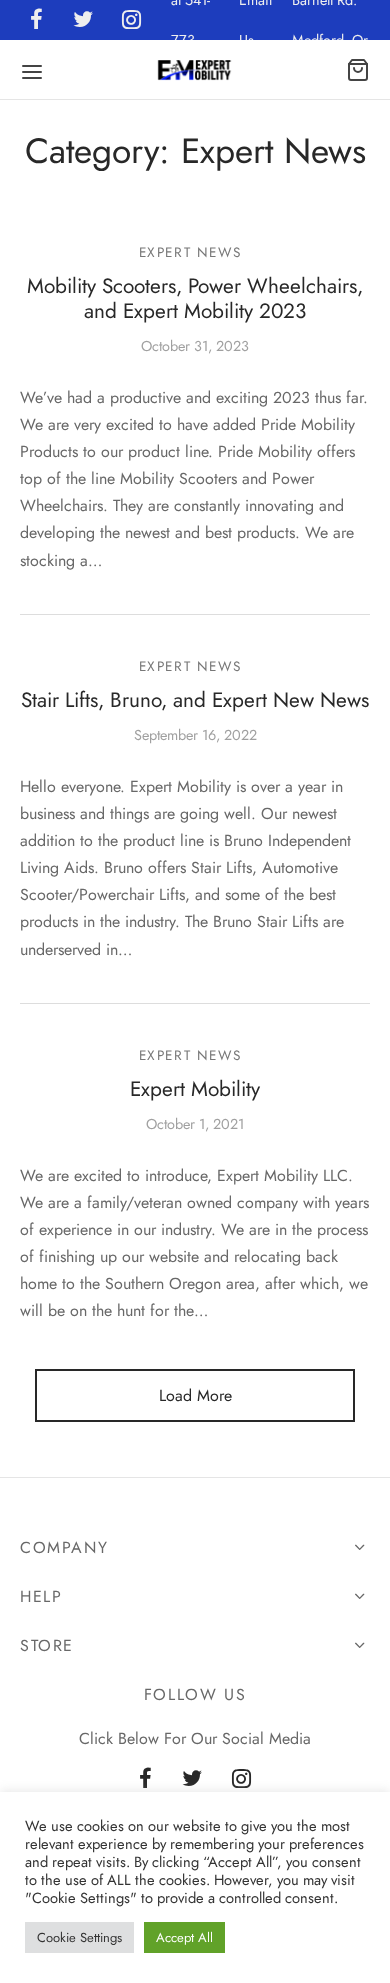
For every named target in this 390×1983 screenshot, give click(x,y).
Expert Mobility (195, 1089)
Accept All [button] (184, 1937)
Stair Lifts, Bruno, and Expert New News (195, 700)
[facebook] (145, 1780)
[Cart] (358, 70)
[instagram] (241, 1780)
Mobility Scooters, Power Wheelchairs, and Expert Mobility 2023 (195, 298)
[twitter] (192, 1780)
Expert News (190, 252)
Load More (195, 1395)
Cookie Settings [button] (79, 1937)
